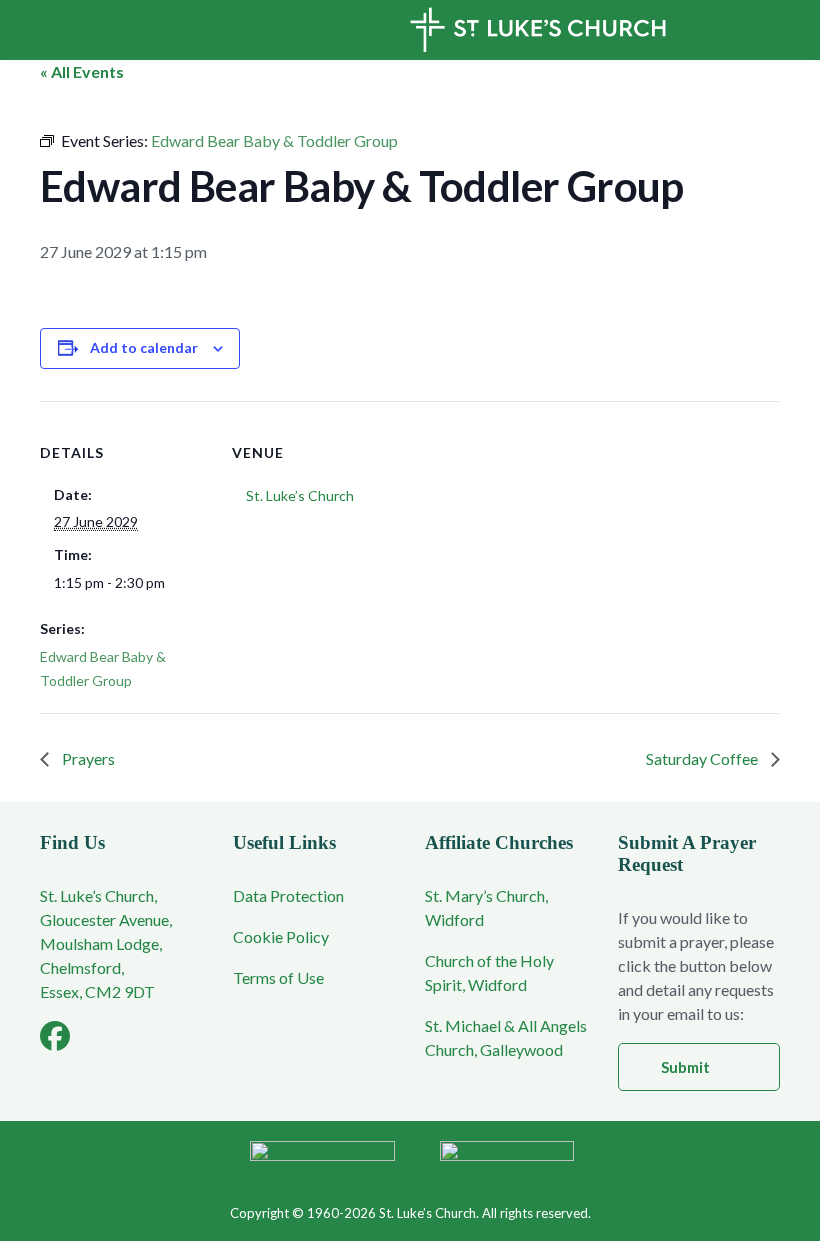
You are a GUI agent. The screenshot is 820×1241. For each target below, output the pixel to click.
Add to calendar (144, 347)
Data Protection (288, 895)
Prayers (87, 758)
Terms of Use (278, 977)
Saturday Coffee (703, 758)
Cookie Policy (281, 936)
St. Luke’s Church (300, 495)
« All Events (82, 71)
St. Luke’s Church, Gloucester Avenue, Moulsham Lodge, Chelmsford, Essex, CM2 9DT (106, 943)
